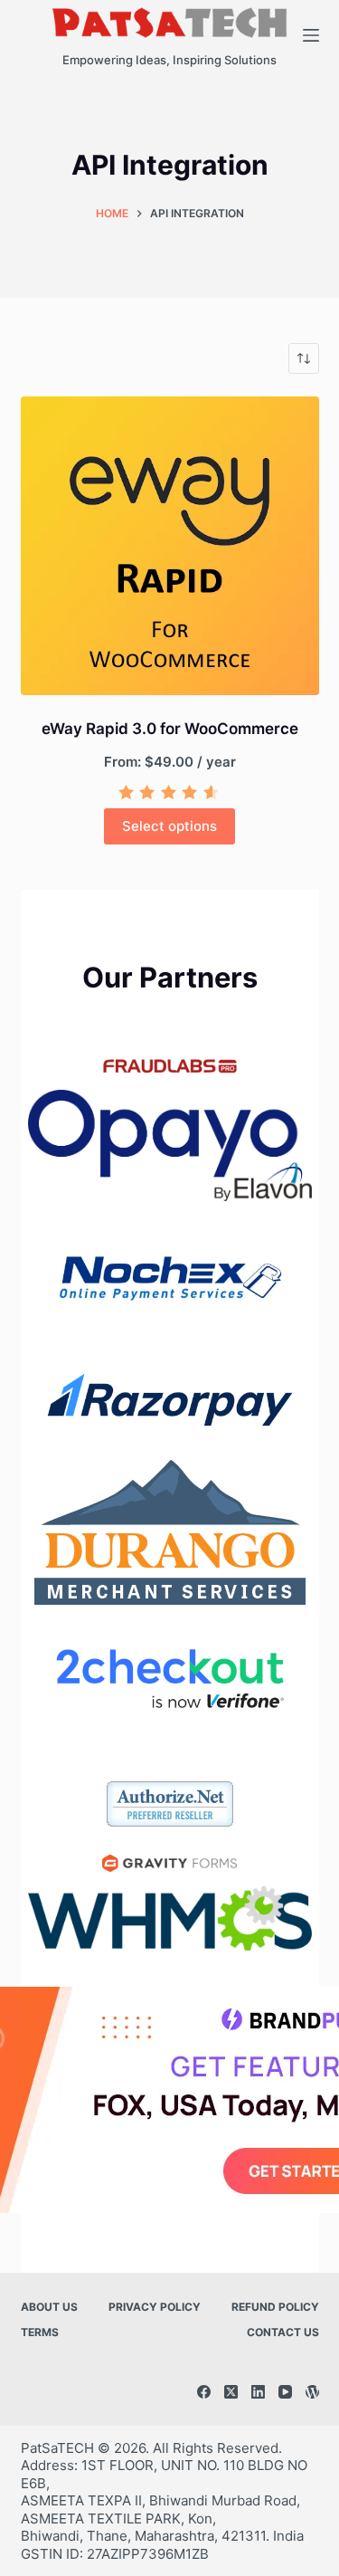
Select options (169, 826)
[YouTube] (285, 2392)
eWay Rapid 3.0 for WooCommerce (170, 729)
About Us (49, 2307)
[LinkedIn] (258, 2392)
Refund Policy (275, 2307)
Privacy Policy (155, 2307)
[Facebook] (204, 2392)
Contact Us (283, 2332)
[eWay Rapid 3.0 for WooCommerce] (170, 546)
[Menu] (311, 35)
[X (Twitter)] (231, 2392)
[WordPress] (312, 2392)
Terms (40, 2332)
